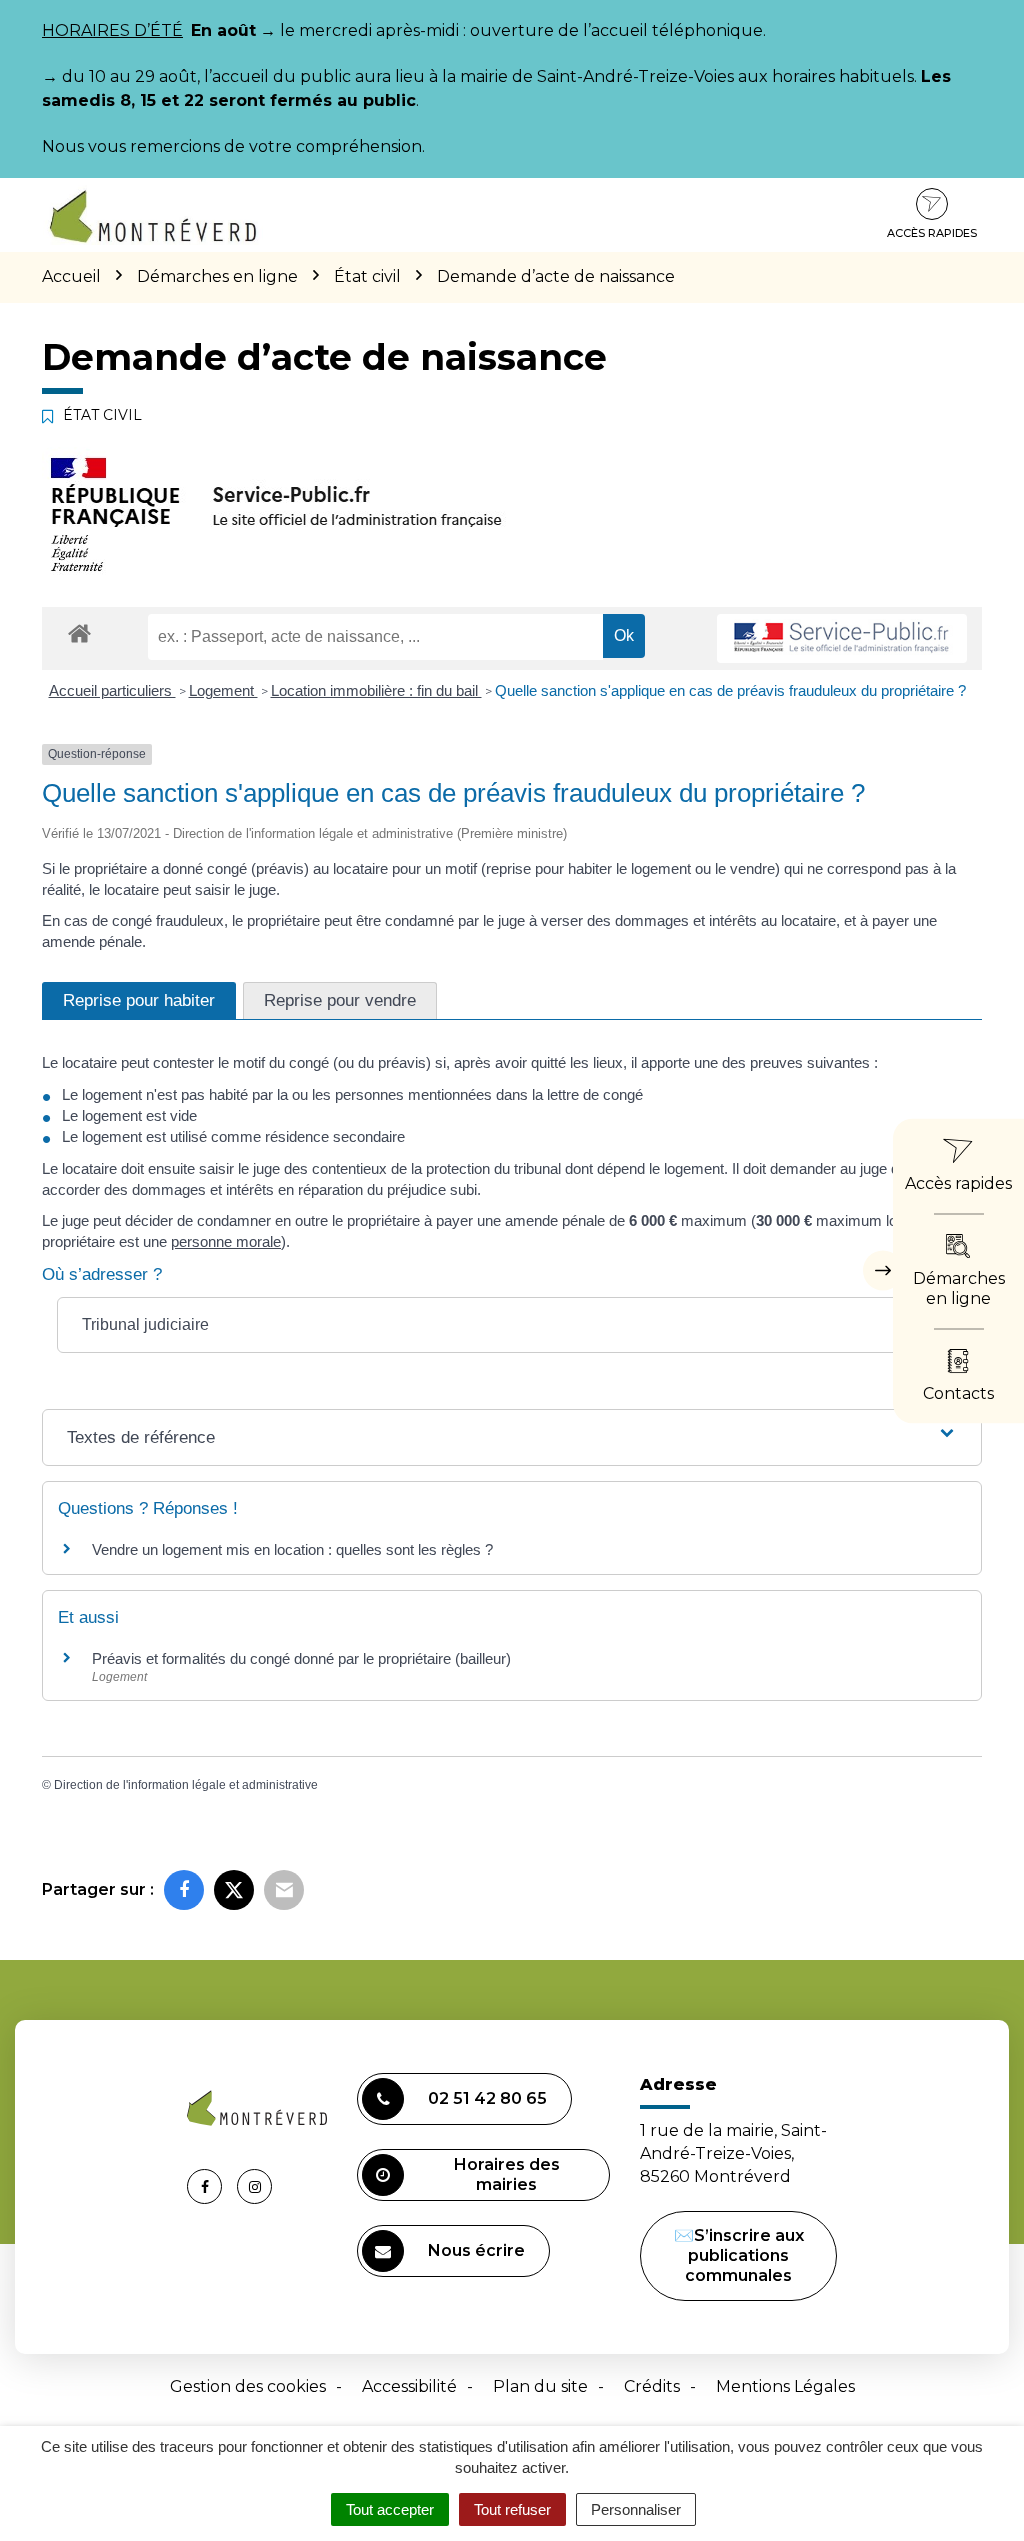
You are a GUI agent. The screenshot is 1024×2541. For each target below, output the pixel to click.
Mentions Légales (785, 2386)
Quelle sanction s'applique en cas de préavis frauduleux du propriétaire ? (730, 690)
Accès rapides (932, 233)
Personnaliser (636, 2509)
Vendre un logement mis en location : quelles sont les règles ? (292, 1549)
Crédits (652, 2386)
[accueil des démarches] (79, 632)
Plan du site (540, 2386)
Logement (223, 690)
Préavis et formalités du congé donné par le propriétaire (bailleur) (301, 1658)
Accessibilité (409, 2386)
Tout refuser (512, 2509)
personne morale (226, 1241)
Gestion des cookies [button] (248, 2386)
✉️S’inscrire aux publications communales (739, 2255)
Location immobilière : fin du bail (376, 690)
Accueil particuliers (112, 690)
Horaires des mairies (507, 2174)
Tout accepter (390, 2509)
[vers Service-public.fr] (842, 638)
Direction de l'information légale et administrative (186, 1785)
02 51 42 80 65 (487, 2098)
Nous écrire (476, 2250)
